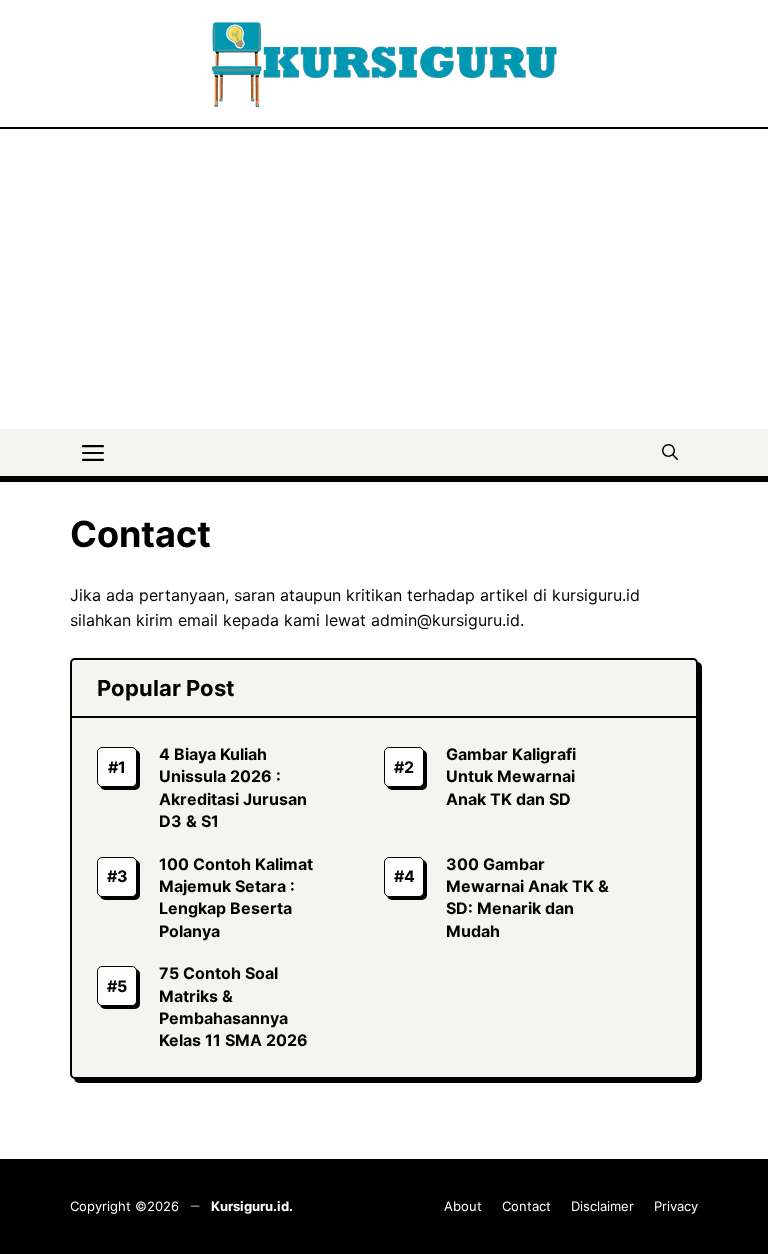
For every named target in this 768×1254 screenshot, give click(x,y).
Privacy (676, 1206)
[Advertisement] (384, 279)
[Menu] (93, 450)
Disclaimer (602, 1206)
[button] (670, 450)
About (463, 1206)
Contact (526, 1206)
